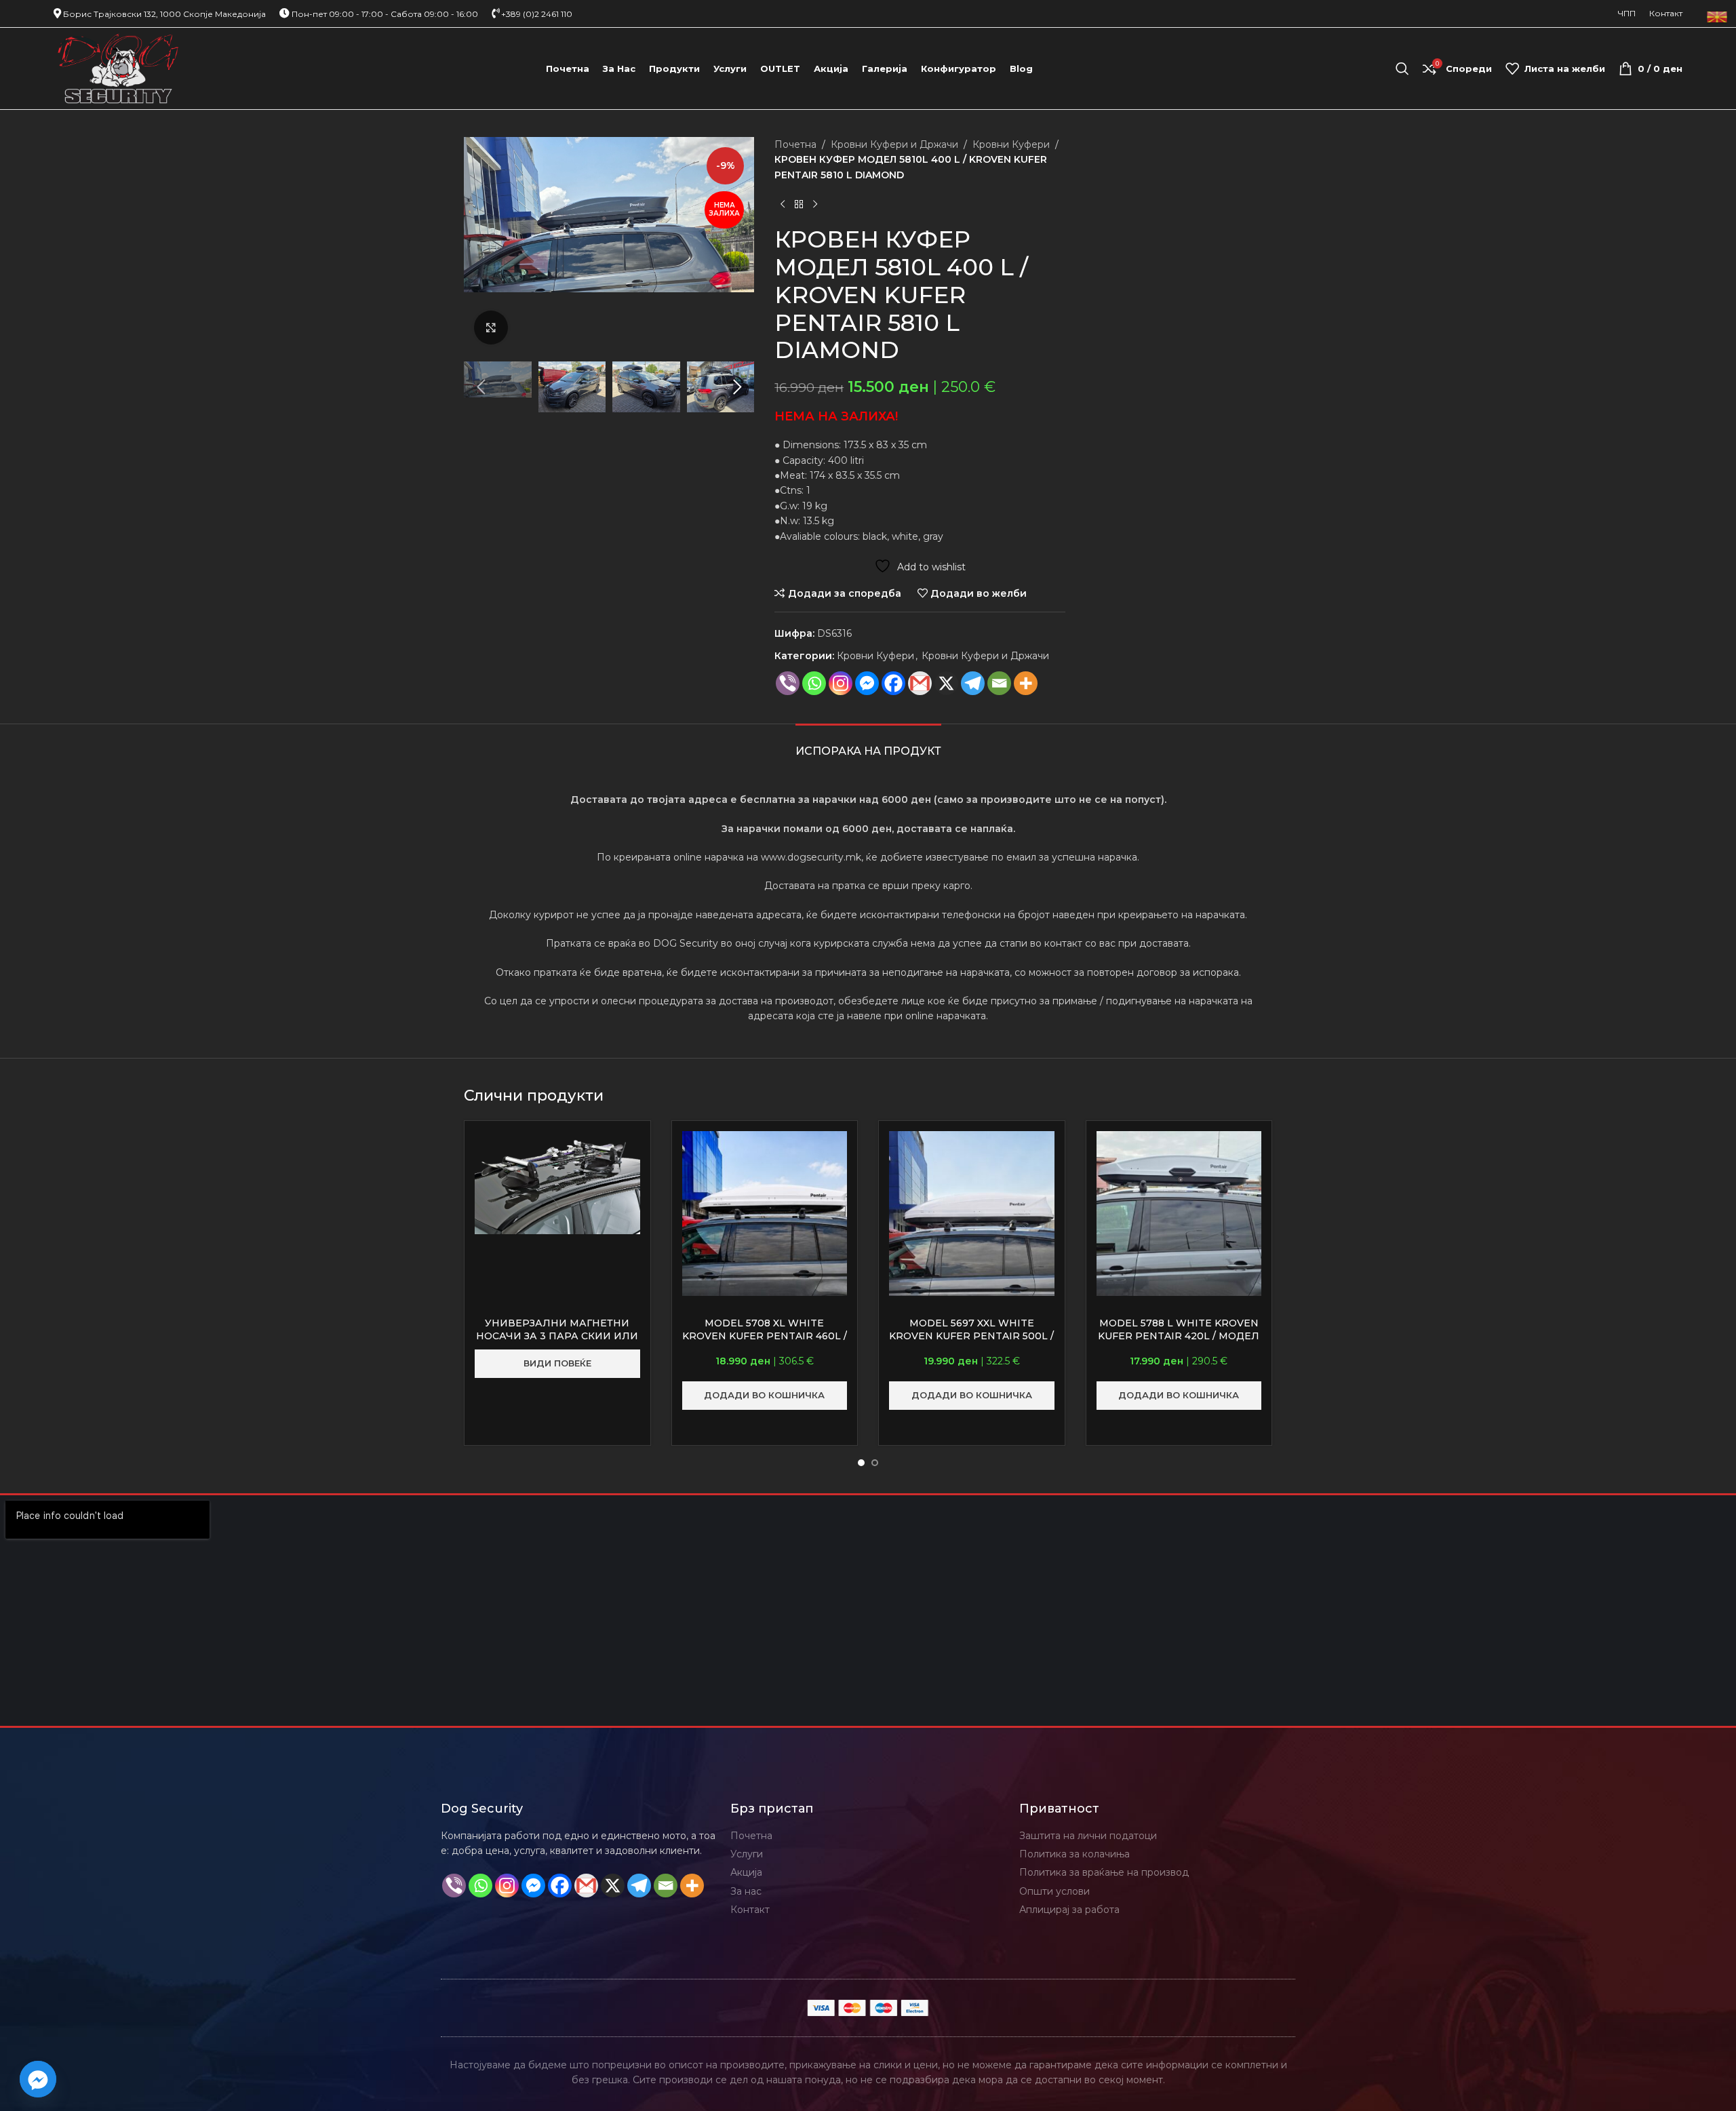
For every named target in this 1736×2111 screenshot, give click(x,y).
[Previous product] (783, 204)
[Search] (1402, 68)
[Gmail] (920, 683)
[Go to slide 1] (861, 1463)
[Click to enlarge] (491, 328)
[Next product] (815, 204)
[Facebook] (893, 683)
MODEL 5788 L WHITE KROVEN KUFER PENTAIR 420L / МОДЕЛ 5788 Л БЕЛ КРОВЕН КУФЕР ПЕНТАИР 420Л (1179, 1343)
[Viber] (788, 683)
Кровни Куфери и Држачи (894, 144)
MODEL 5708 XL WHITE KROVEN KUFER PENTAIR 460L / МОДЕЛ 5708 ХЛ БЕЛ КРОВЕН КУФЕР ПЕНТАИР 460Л (765, 1343)
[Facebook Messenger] (867, 683)
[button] (481, 387)
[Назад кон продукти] (799, 204)
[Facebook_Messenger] (38, 2079)
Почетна (795, 144)
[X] (946, 683)
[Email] (999, 683)
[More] (1026, 683)
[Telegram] (973, 683)
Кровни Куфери (1011, 144)
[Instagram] (841, 683)
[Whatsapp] (814, 683)
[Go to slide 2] (875, 1463)
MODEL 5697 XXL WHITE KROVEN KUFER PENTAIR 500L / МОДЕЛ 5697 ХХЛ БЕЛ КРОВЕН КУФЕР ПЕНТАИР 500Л (971, 1343)
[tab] (868, 744)
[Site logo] (118, 68)
